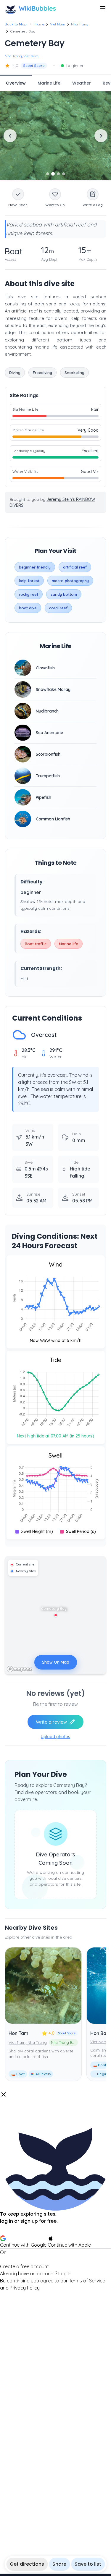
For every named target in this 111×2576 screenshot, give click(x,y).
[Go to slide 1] (48, 174)
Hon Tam (18, 2033)
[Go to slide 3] (58, 174)
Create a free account (24, 2266)
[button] (55, 2191)
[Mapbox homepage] (20, 1669)
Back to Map (16, 24)
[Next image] (101, 136)
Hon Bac (100, 2033)
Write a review (51, 1722)
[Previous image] (10, 136)
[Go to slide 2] (53, 174)
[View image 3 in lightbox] (55, 136)
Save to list (88, 2564)
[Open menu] (103, 8)
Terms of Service (87, 2281)
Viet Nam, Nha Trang (28, 2042)
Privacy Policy (25, 2288)
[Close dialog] (4, 2094)
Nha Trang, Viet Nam (22, 56)
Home (39, 24)
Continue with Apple (69, 2245)
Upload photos (55, 1737)
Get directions (27, 2564)
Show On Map (56, 1662)
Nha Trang (80, 24)
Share (59, 2564)
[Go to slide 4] (64, 174)
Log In (65, 2274)
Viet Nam (58, 24)
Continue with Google (23, 2245)
